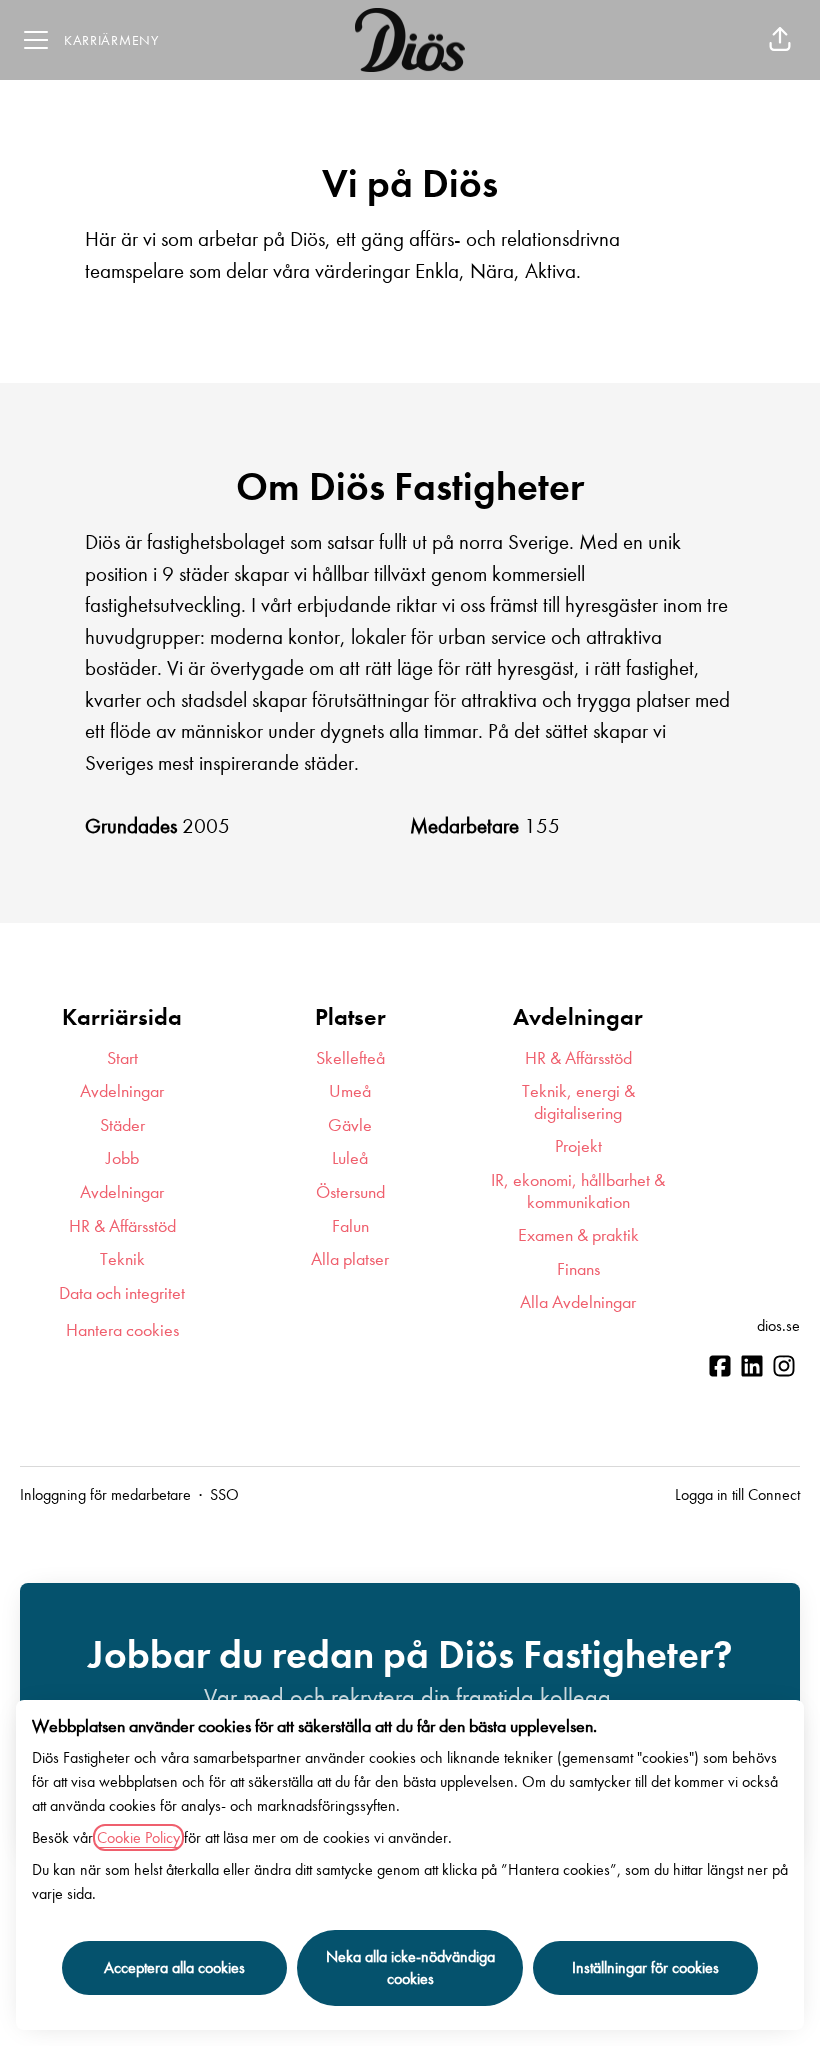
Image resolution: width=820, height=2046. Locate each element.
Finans (578, 1269)
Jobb (122, 1158)
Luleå (350, 1158)
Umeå (350, 1091)
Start (122, 1058)
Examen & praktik (578, 1235)
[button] (780, 40)
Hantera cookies (122, 1330)
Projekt (578, 1146)
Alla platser (350, 1259)
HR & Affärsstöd (122, 1226)
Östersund (350, 1192)
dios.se (778, 1325)
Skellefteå (350, 1058)
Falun (350, 1226)
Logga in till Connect (737, 1494)
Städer (122, 1125)
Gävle (350, 1125)
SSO (224, 1494)
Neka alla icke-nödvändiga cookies (410, 1967)
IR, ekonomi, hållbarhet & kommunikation (578, 1191)
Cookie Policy (138, 1837)
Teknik (122, 1259)
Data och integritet (122, 1293)
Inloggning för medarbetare (105, 1494)
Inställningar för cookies (645, 1967)
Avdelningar (122, 1091)
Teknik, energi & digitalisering (578, 1102)
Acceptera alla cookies (174, 1967)
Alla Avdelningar (578, 1302)
